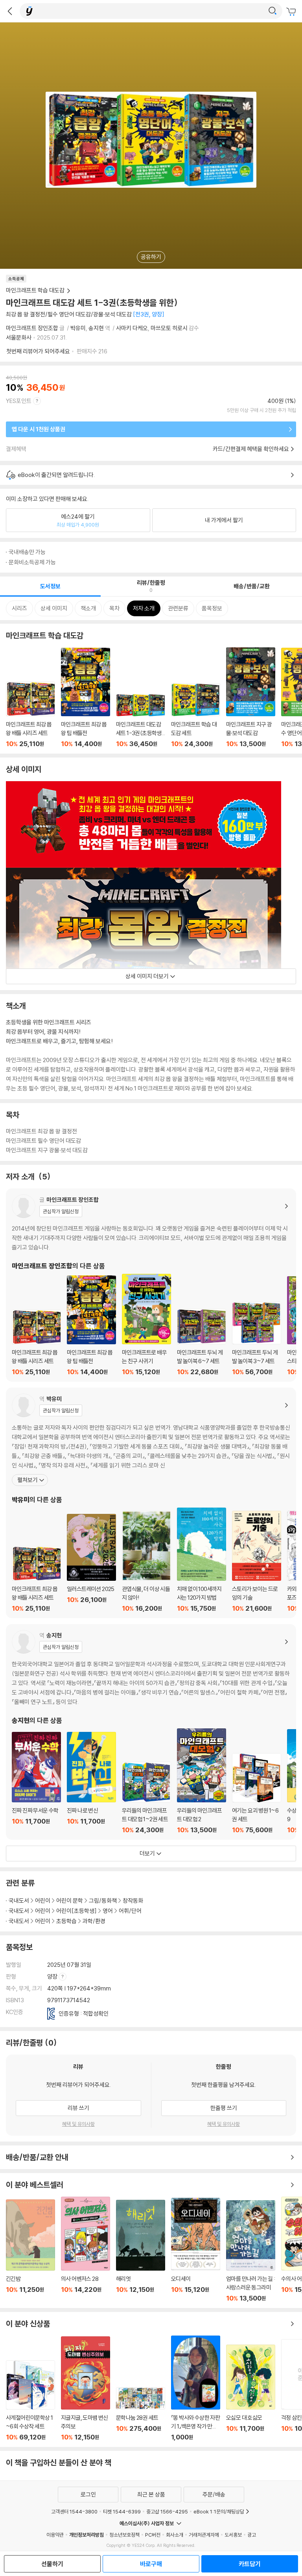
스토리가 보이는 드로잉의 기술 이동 (257, 1561)
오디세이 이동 (196, 2250)
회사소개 (175, 2535)
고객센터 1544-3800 (74, 2511)
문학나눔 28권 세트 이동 (141, 2414)
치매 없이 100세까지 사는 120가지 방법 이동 (202, 1560)
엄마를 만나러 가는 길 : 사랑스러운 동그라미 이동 (251, 2251)
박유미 (78, 328)
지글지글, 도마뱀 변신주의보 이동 (86, 2389)
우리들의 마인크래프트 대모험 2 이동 (202, 1781)
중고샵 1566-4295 (167, 2511)
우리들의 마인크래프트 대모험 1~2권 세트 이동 (146, 1798)
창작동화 (133, 1901)
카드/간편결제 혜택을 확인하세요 (251, 449)
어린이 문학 (70, 1901)
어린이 (43, 1901)
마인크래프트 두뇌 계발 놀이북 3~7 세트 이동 (257, 1339)
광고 (252, 2535)
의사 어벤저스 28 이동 (86, 2249)
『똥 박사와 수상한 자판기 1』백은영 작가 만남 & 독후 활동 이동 (196, 2388)
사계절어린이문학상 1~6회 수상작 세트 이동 (30, 2401)
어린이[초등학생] (76, 1911)
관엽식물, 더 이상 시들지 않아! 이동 (146, 1561)
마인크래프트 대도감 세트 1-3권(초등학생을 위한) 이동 (141, 721)
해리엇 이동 (141, 2251)
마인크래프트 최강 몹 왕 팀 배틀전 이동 (86, 698)
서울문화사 (19, 337)
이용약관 (55, 2535)
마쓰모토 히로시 (169, 328)
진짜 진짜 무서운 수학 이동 (36, 1783)
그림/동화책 (103, 1901)
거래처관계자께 (204, 2535)
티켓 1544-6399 (122, 2511)
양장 (53, 1976)
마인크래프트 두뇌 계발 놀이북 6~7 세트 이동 (202, 1342)
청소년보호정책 (124, 2535)
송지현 (96, 328)
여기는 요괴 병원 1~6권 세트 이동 (257, 1793)
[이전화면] (10, 11)
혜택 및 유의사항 (78, 2124)
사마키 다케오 (132, 328)
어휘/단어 (130, 1911)
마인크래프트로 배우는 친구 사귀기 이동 (146, 1325)
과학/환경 (94, 1921)
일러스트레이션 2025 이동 (91, 1563)
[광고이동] (273, 11)
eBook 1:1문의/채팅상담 (219, 2511)
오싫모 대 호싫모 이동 (251, 2393)
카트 (292, 12)
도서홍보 (233, 2535)
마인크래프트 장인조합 (32, 328)
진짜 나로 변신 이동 (91, 1783)
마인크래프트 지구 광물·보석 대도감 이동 (251, 698)
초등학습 (66, 1921)
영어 (108, 1911)
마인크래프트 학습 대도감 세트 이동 (196, 715)
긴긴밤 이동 (30, 2251)
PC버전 (153, 2535)
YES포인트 (19, 401)
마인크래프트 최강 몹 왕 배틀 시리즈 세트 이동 (30, 715)
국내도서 (19, 1901)
